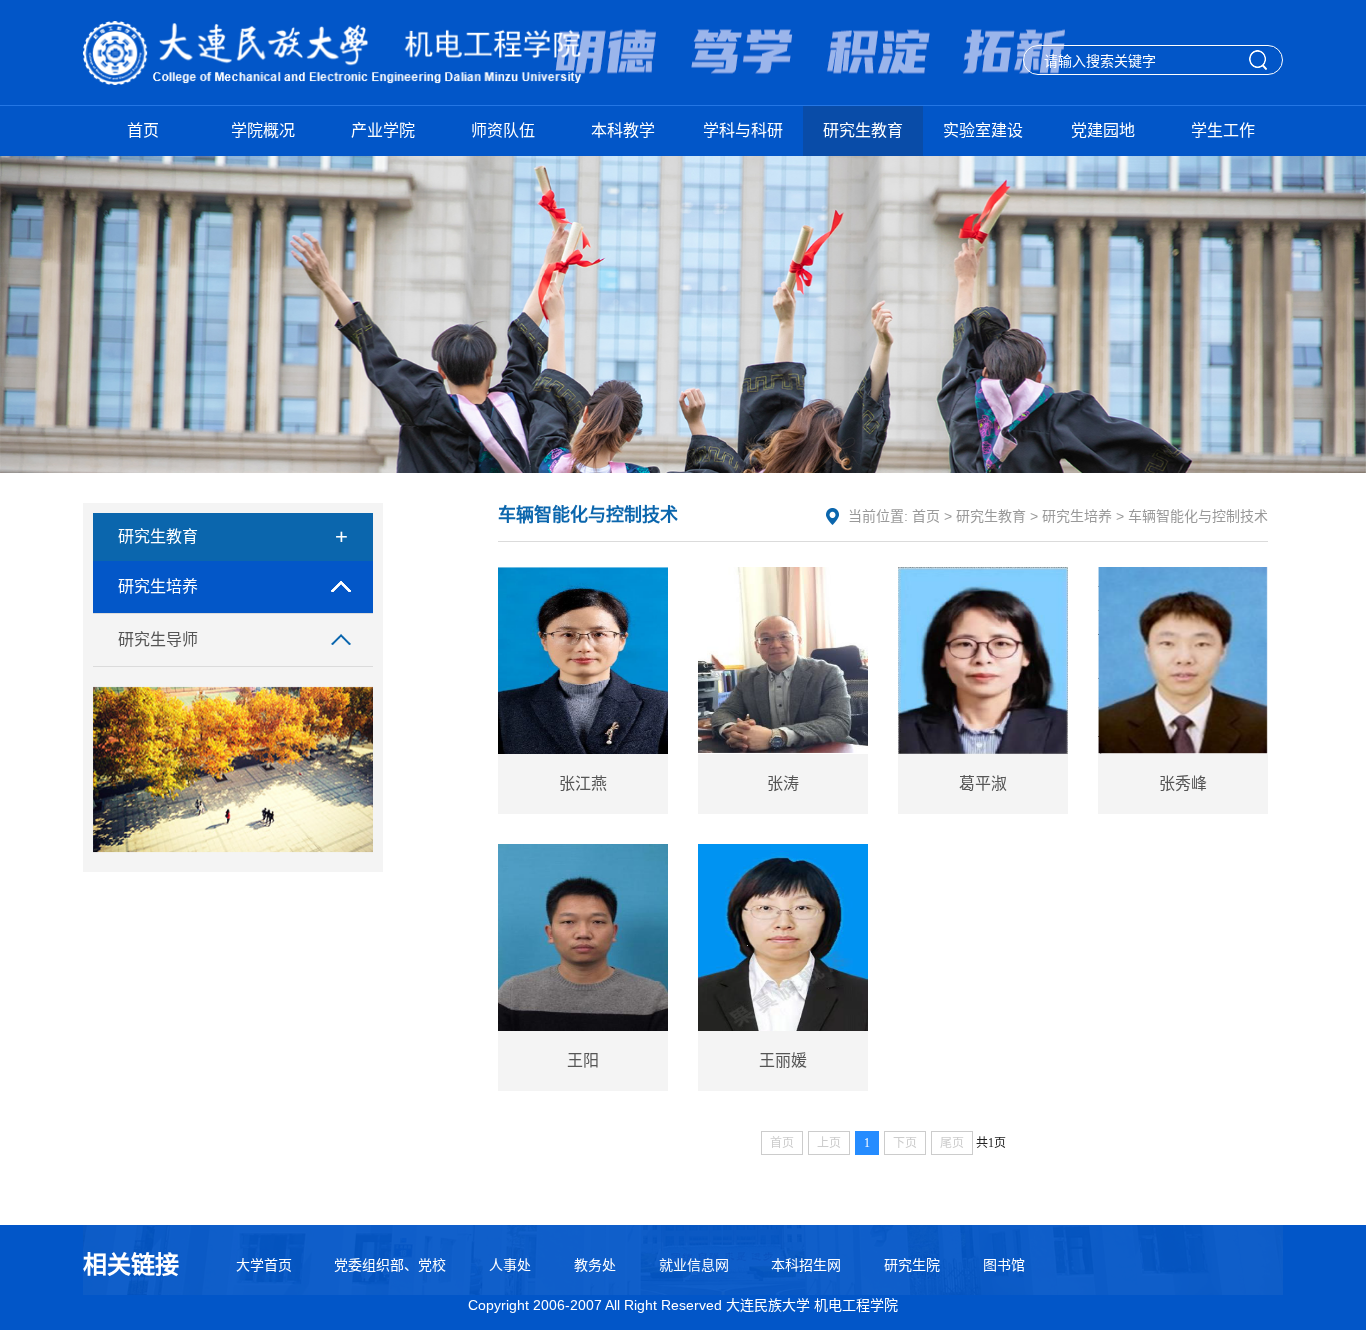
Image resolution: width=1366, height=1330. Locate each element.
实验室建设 (983, 130)
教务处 (595, 1265)
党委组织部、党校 (390, 1265)
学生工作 (1223, 130)
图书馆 (1004, 1265)
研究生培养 (158, 586)
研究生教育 (863, 130)
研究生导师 (158, 639)
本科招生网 (806, 1265)
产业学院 (383, 130)
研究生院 (912, 1265)
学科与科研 (743, 130)
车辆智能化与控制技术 (1198, 516)
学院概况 (263, 130)
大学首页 (264, 1265)
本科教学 (623, 130)
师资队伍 (503, 130)
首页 (143, 130)
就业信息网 (694, 1265)
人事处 (510, 1265)
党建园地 (1103, 130)
